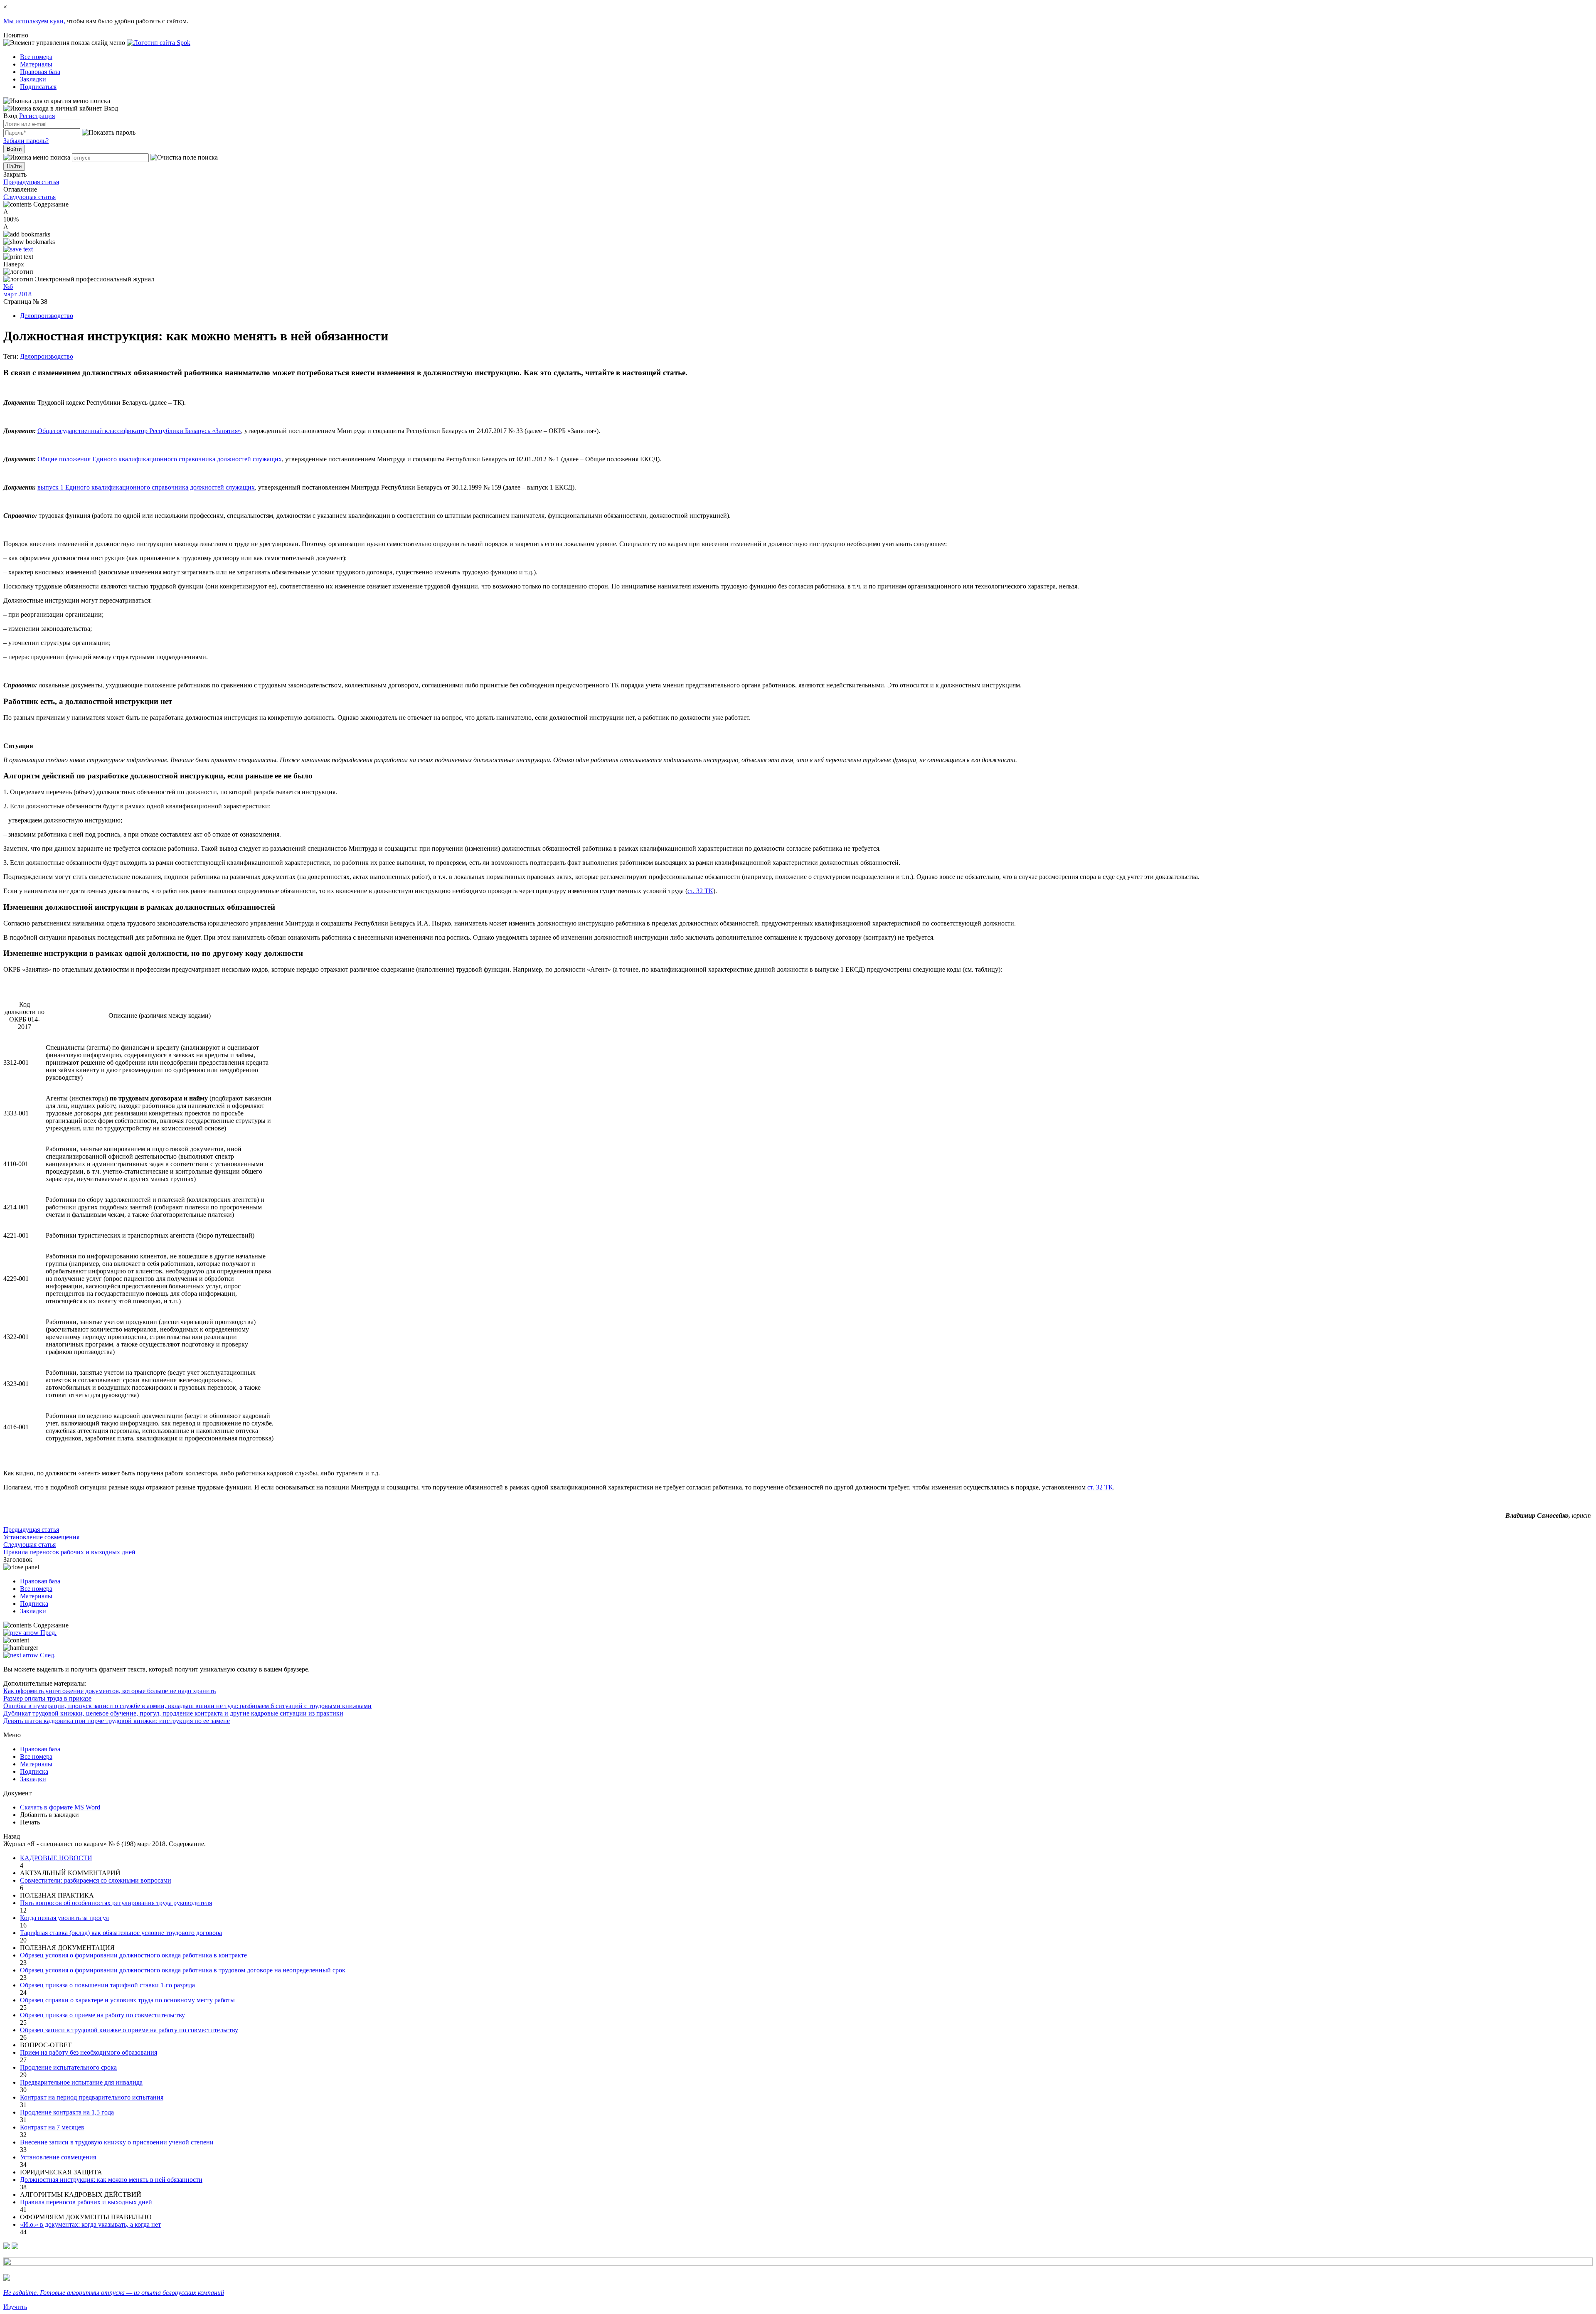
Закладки (33, 79)
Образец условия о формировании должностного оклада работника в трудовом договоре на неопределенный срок (183, 1970)
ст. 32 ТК (700, 891)
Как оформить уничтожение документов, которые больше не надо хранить (110, 1691)
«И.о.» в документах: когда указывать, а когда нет (90, 2224)
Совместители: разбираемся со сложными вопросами (96, 1880)
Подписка (34, 1604)
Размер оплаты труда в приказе (47, 1698)
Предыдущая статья (31, 182)
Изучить (15, 2307)
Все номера (36, 57)
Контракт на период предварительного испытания (92, 2097)
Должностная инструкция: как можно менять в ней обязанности (111, 2180)
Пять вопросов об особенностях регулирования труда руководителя (116, 1903)
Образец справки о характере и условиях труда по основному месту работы (127, 2000)
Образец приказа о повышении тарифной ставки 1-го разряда (107, 1985)
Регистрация (37, 116)
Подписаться (38, 87)
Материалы (36, 64)
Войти (14, 149)
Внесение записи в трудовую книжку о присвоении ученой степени (117, 2142)
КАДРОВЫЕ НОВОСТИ (56, 1858)
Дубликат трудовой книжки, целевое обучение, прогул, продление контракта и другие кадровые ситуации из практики (173, 1713)
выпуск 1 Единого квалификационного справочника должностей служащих (146, 487)
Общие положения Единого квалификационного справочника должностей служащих (160, 459)
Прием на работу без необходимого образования (89, 2052)
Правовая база (40, 72)
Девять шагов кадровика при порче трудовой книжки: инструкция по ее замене (117, 1721)
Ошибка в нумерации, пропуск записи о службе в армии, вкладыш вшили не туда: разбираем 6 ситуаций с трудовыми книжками (187, 1706)
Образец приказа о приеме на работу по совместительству (102, 2015)
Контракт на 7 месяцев (52, 2127)
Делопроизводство (47, 316)
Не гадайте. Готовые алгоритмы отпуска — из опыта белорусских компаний (114, 2293)
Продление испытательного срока (68, 2067)
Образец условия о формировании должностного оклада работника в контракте (133, 1955)
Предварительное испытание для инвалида (81, 2082)
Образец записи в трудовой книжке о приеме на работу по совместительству (129, 2030)
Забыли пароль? (26, 141)
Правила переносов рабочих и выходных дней (86, 2202)
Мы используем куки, (35, 21)
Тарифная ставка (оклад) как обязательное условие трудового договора (121, 1933)
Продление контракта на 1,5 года (67, 2112)
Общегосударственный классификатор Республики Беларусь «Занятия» (139, 431)
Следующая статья (30, 197)
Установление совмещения (58, 2157)
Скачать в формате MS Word (60, 1807)
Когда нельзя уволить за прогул (64, 1918)
